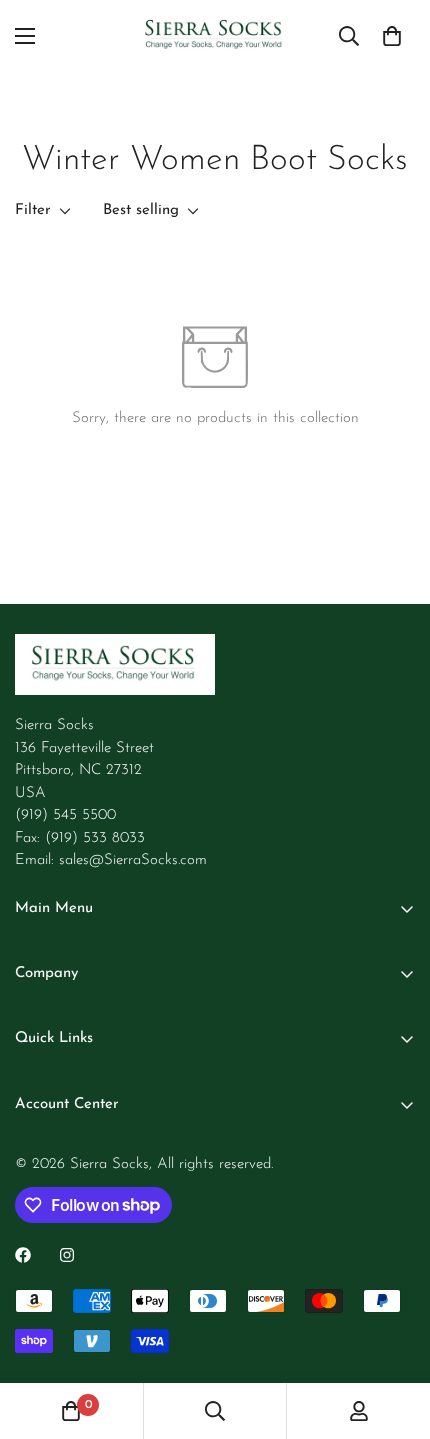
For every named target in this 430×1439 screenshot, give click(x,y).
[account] (359, 1411)
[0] (392, 36)
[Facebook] (23, 1255)
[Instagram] (67, 1255)
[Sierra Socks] (215, 35)
